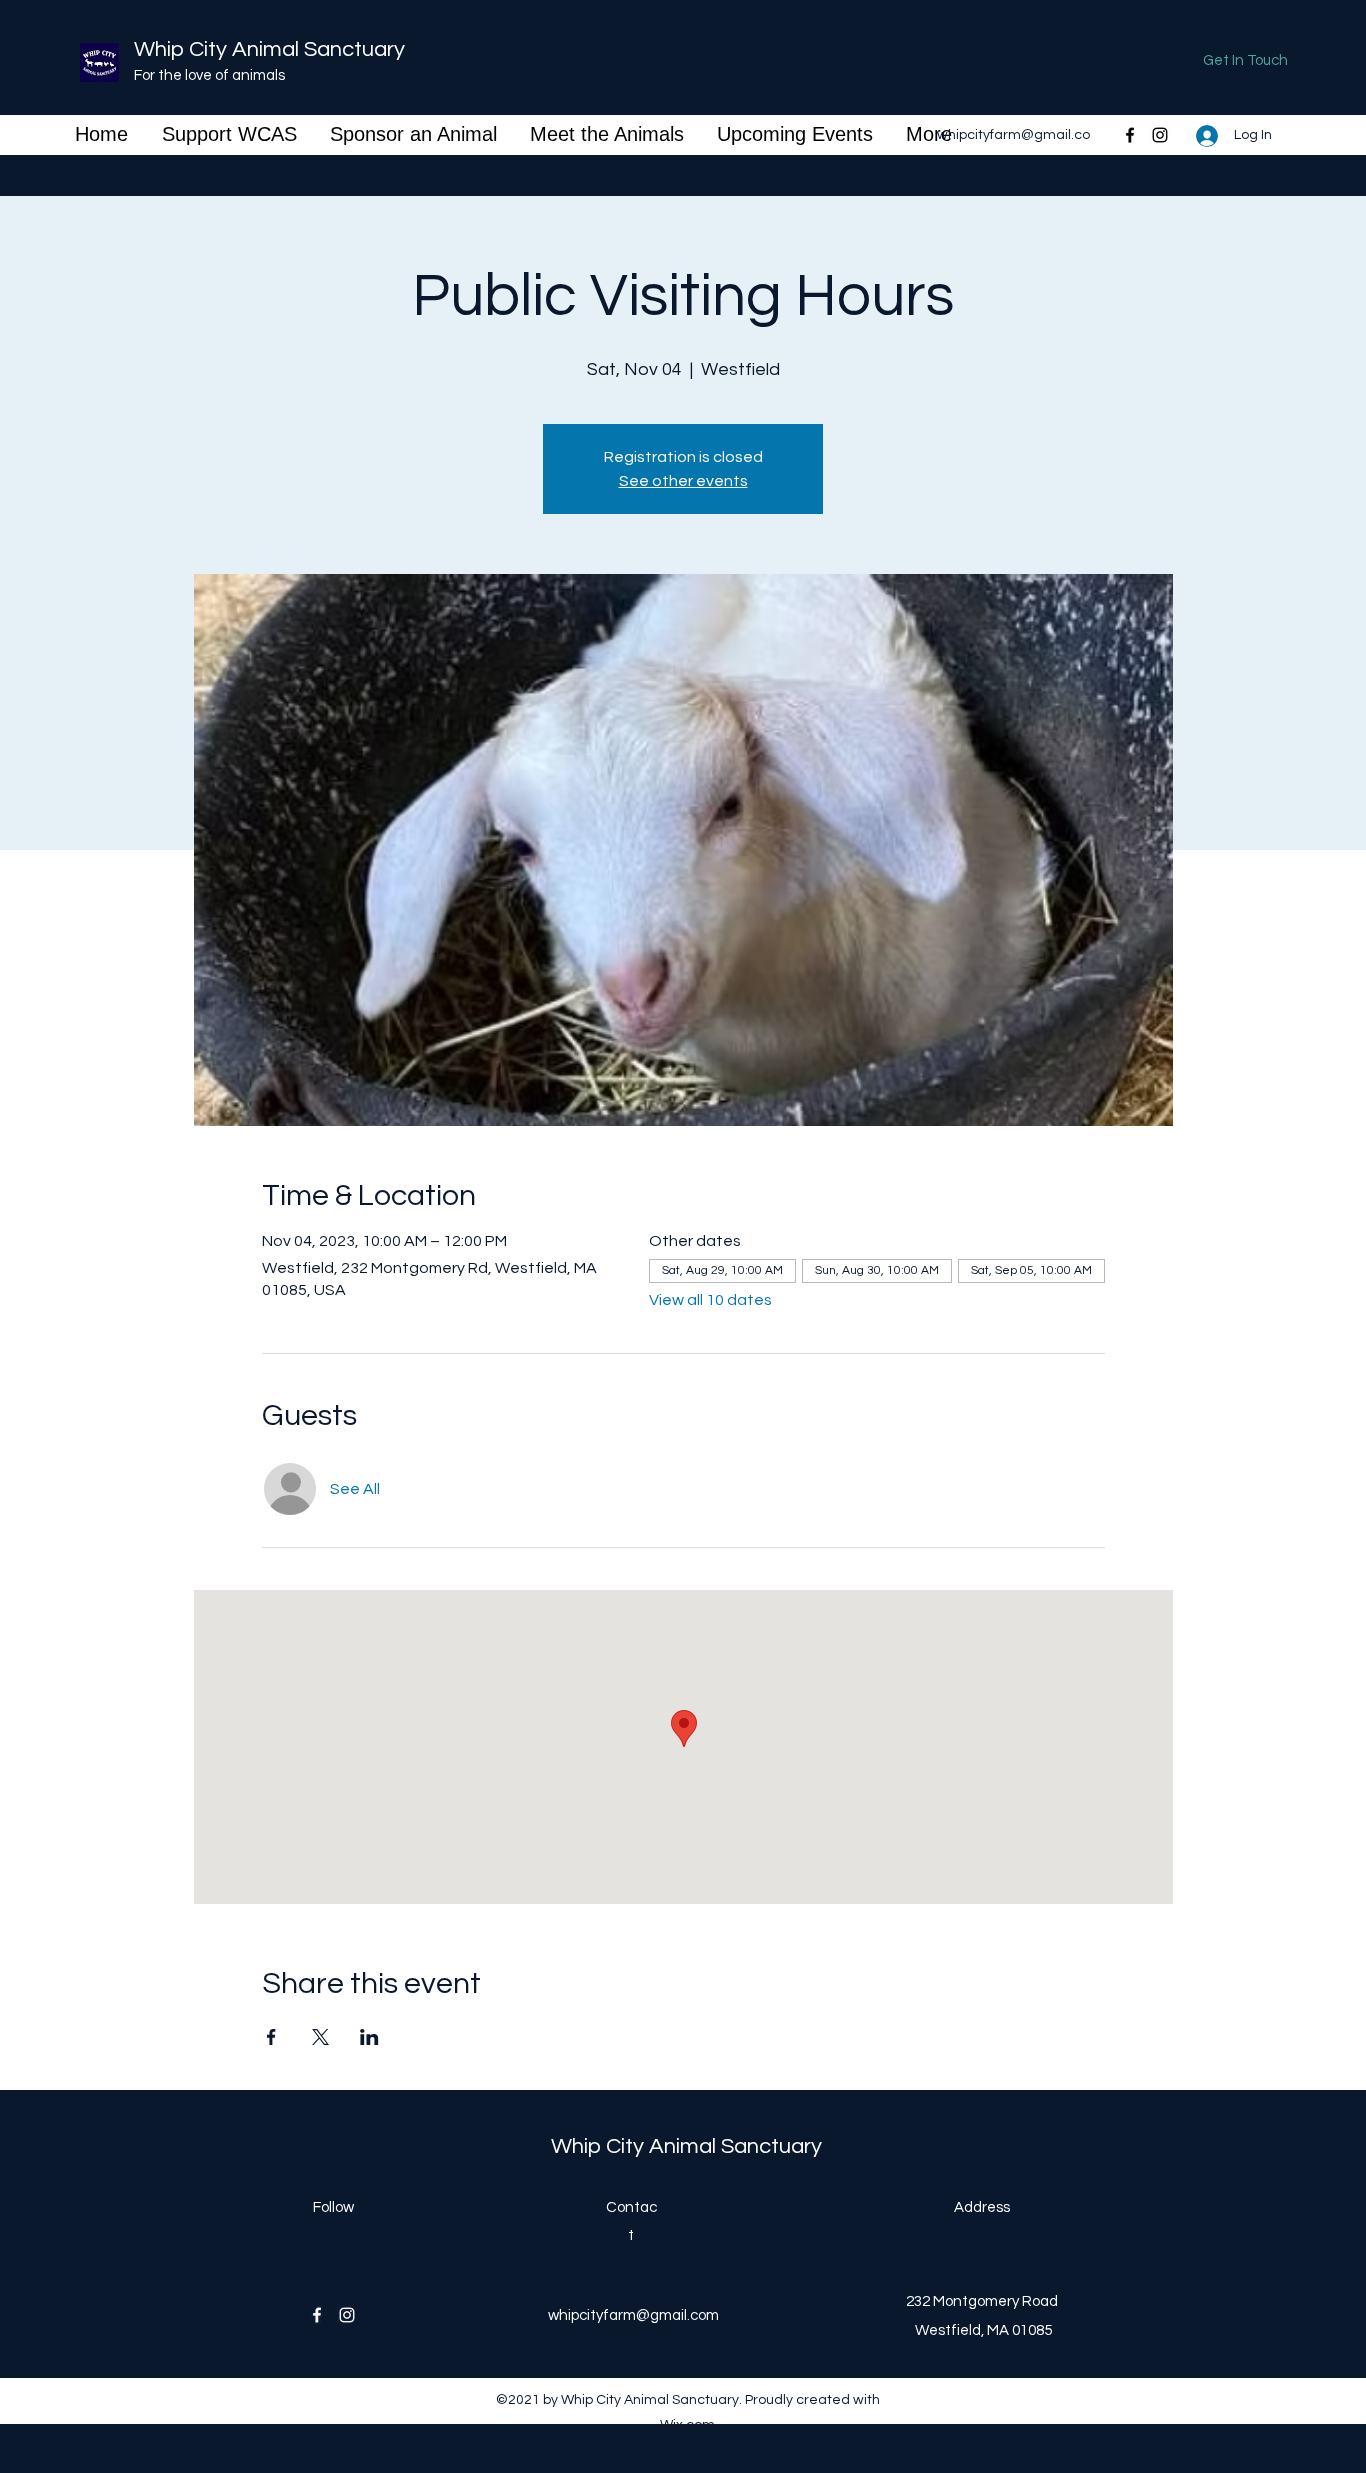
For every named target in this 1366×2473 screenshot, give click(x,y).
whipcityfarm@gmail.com (633, 2315)
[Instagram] (1160, 135)
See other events (683, 481)
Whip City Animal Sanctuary (269, 49)
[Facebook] (1130, 135)
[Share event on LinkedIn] (369, 2037)
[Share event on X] (320, 2037)
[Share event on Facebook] (271, 2037)
